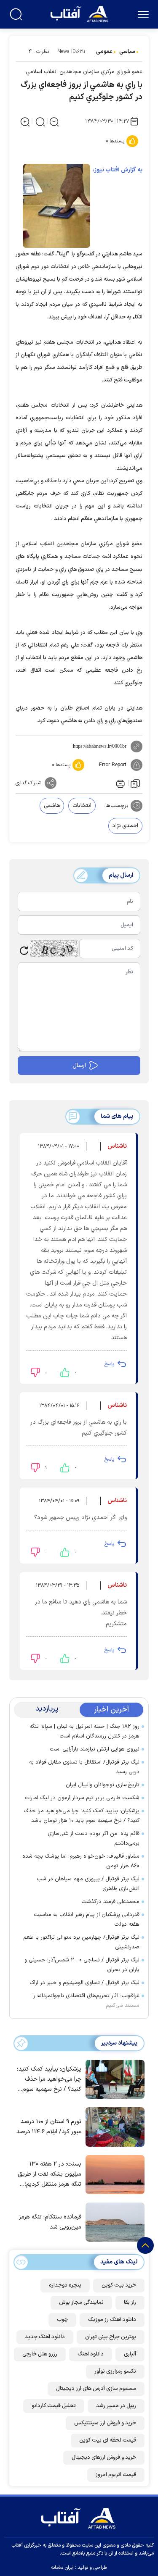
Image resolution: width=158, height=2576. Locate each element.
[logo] (80, 13)
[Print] (120, 783)
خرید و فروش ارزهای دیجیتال (104, 2458)
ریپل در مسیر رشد (116, 2406)
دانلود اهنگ (91, 2354)
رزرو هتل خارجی (40, 2354)
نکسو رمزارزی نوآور (115, 2371)
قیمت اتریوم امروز (116, 2475)
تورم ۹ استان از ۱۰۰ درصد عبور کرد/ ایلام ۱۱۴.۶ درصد (49, 2127)
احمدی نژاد (125, 826)
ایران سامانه (62, 2568)
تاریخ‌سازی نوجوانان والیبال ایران (103, 1785)
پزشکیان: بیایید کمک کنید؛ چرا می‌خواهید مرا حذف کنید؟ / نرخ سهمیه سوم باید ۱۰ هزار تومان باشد (82, 1816)
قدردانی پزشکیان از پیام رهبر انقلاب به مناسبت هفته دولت (87, 1920)
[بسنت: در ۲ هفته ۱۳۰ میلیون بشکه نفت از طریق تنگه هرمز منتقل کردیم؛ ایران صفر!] (113, 2174)
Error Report (113, 765)
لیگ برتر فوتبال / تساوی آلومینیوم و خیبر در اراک (84, 1983)
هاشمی (52, 806)
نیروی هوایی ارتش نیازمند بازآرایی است (95, 1749)
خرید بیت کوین (119, 2285)
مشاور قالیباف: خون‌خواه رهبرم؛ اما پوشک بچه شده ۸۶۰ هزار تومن (81, 1861)
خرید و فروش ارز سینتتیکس (105, 2423)
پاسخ (109, 1364)
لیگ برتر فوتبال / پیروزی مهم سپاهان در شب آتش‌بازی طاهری (88, 1884)
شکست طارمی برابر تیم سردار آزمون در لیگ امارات (82, 1798)
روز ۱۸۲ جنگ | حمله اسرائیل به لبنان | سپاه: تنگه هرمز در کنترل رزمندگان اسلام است (84, 1731)
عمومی (104, 52)
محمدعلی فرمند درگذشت (110, 1902)
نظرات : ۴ (39, 52)
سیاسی (127, 52)
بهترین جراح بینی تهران (111, 2337)
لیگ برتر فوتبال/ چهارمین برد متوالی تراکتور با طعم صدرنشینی (81, 1942)
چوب (62, 2320)
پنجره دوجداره (65, 2285)
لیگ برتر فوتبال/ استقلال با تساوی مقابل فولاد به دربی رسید (84, 1767)
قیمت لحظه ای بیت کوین (108, 2440)
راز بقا (130, 2303)
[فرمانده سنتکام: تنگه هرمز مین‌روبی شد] (113, 2221)
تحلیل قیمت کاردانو (54, 2406)
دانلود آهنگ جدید (45, 2337)
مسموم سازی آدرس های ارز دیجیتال (96, 2389)
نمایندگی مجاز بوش (81, 2303)
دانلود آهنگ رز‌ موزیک (112, 2320)
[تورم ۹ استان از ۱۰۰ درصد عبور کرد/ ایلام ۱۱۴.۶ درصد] (113, 2126)
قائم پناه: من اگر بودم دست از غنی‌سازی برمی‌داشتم (94, 1839)
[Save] (135, 783)
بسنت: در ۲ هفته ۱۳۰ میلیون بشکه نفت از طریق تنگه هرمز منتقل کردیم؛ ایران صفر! (50, 2175)
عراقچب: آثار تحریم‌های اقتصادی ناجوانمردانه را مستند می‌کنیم (86, 2001)
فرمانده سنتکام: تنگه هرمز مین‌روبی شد (50, 2222)
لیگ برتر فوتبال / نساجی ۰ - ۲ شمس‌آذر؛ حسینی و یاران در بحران (82, 1965)
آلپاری (130, 2354)
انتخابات (82, 806)
